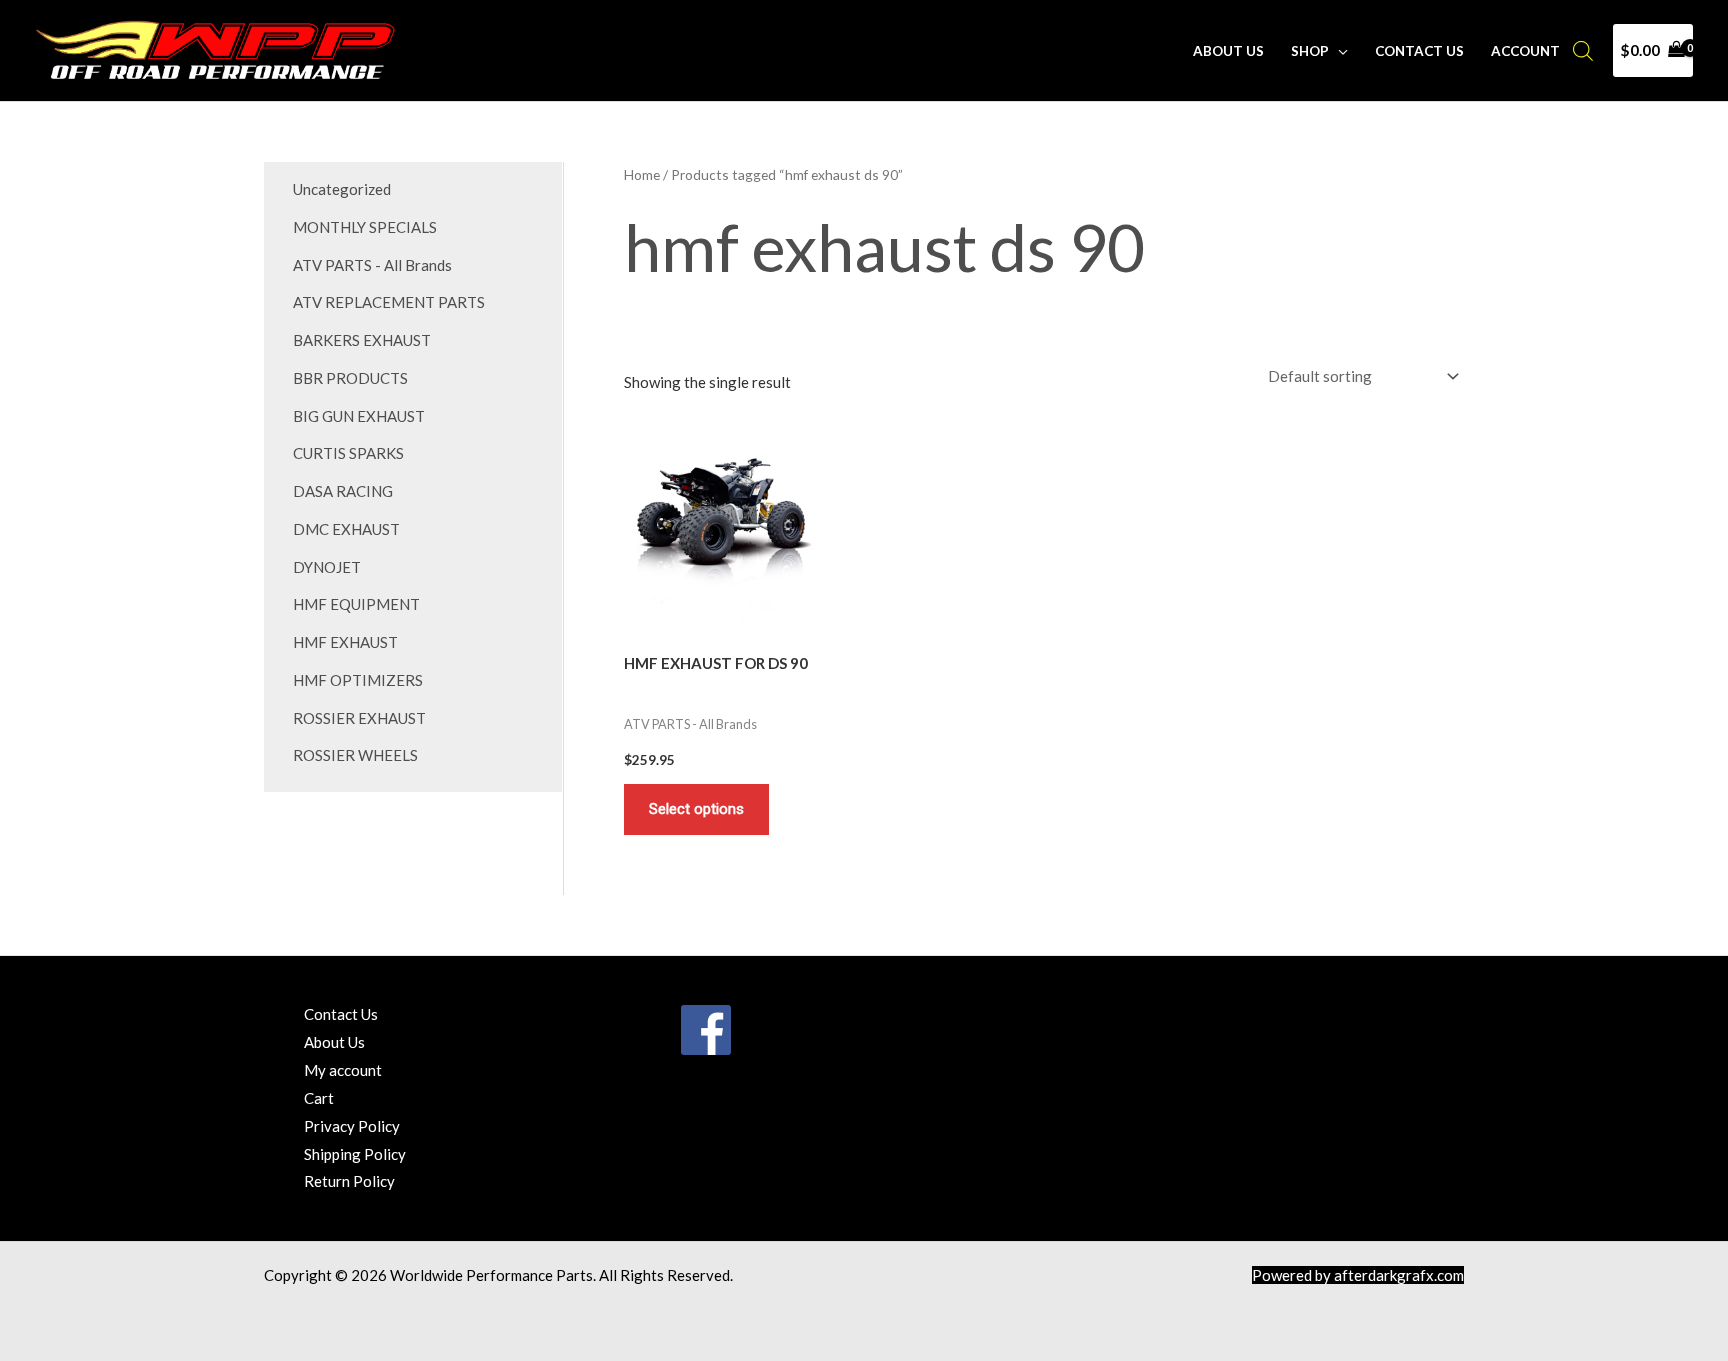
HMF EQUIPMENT (356, 604)
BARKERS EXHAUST (362, 340)
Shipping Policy (355, 1154)
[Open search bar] (1583, 50)
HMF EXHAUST (345, 642)
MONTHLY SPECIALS (365, 227)
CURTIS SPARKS (348, 453)
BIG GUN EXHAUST (359, 416)
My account (343, 1070)
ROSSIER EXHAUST (359, 718)
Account (1525, 51)
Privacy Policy (352, 1126)
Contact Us (1419, 51)
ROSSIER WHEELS (355, 755)
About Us (1228, 51)
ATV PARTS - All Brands (372, 265)
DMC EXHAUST (346, 529)
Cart (319, 1098)
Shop (1310, 51)
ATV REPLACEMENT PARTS (389, 302)
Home (642, 174)
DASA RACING (343, 491)
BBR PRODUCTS (350, 378)
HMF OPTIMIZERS (358, 680)
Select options (696, 809)
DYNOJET (327, 567)
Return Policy (349, 1181)
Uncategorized (342, 189)
